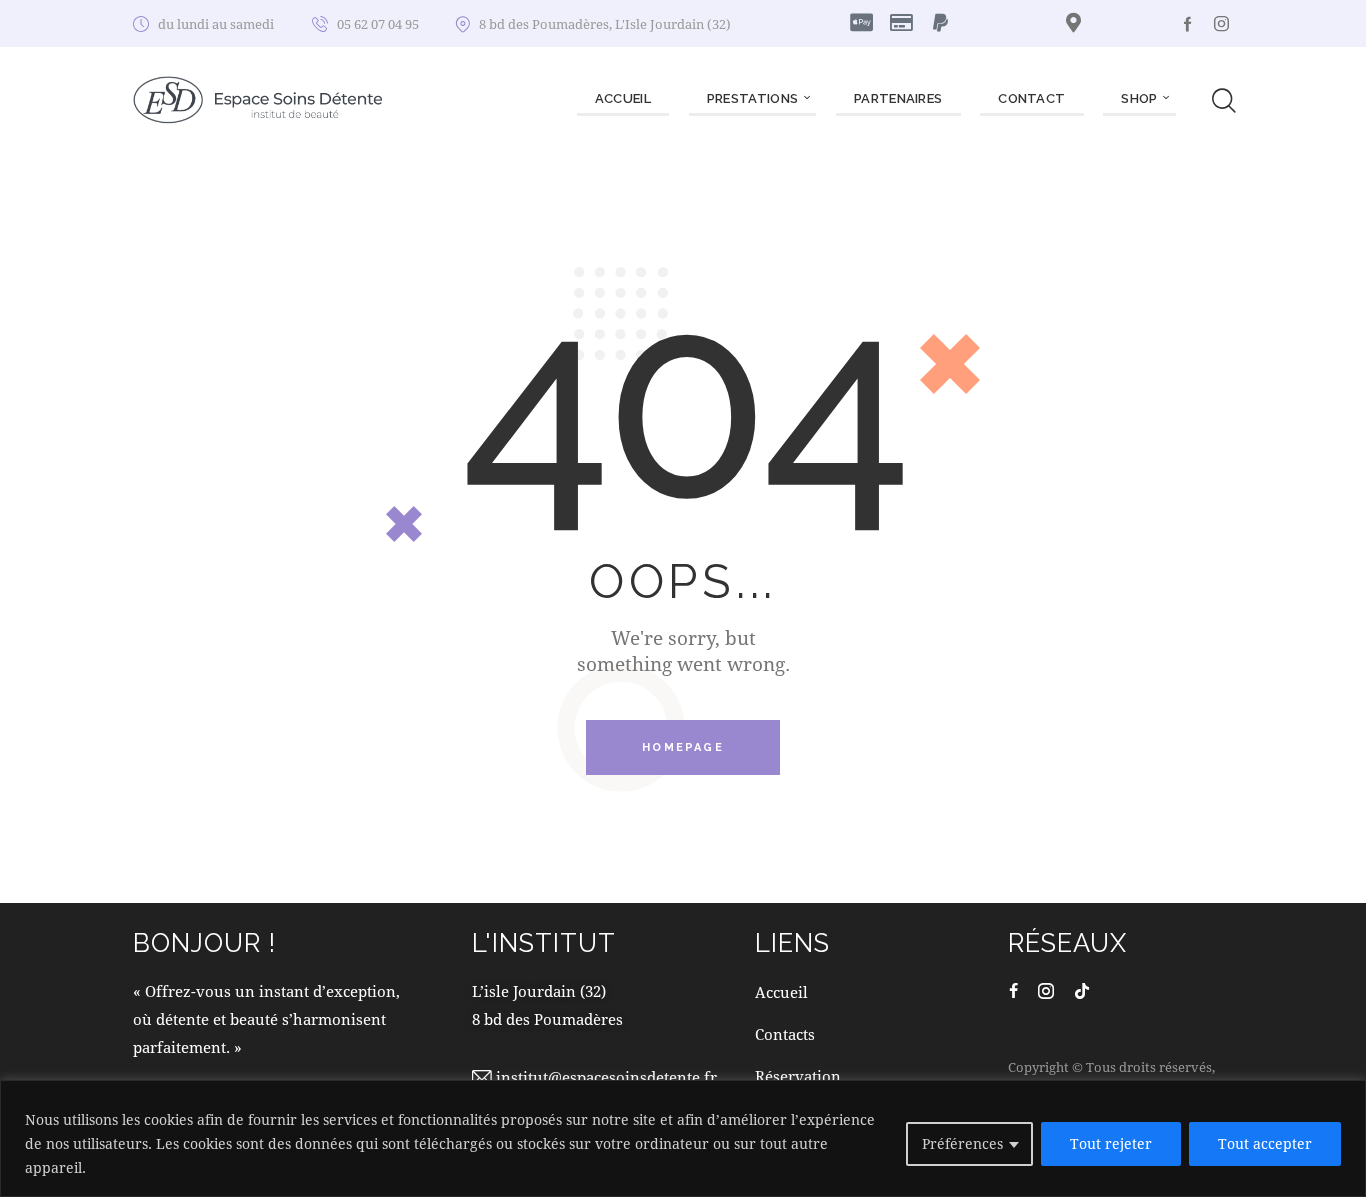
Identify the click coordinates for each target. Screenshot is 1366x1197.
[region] (683, 1138)
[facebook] (1013, 990)
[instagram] (1221, 23)
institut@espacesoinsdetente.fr (606, 1077)
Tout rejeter (1111, 1143)
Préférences (962, 1143)
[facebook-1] (1188, 23)
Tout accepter (1265, 1143)
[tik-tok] (1082, 990)
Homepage (683, 747)
